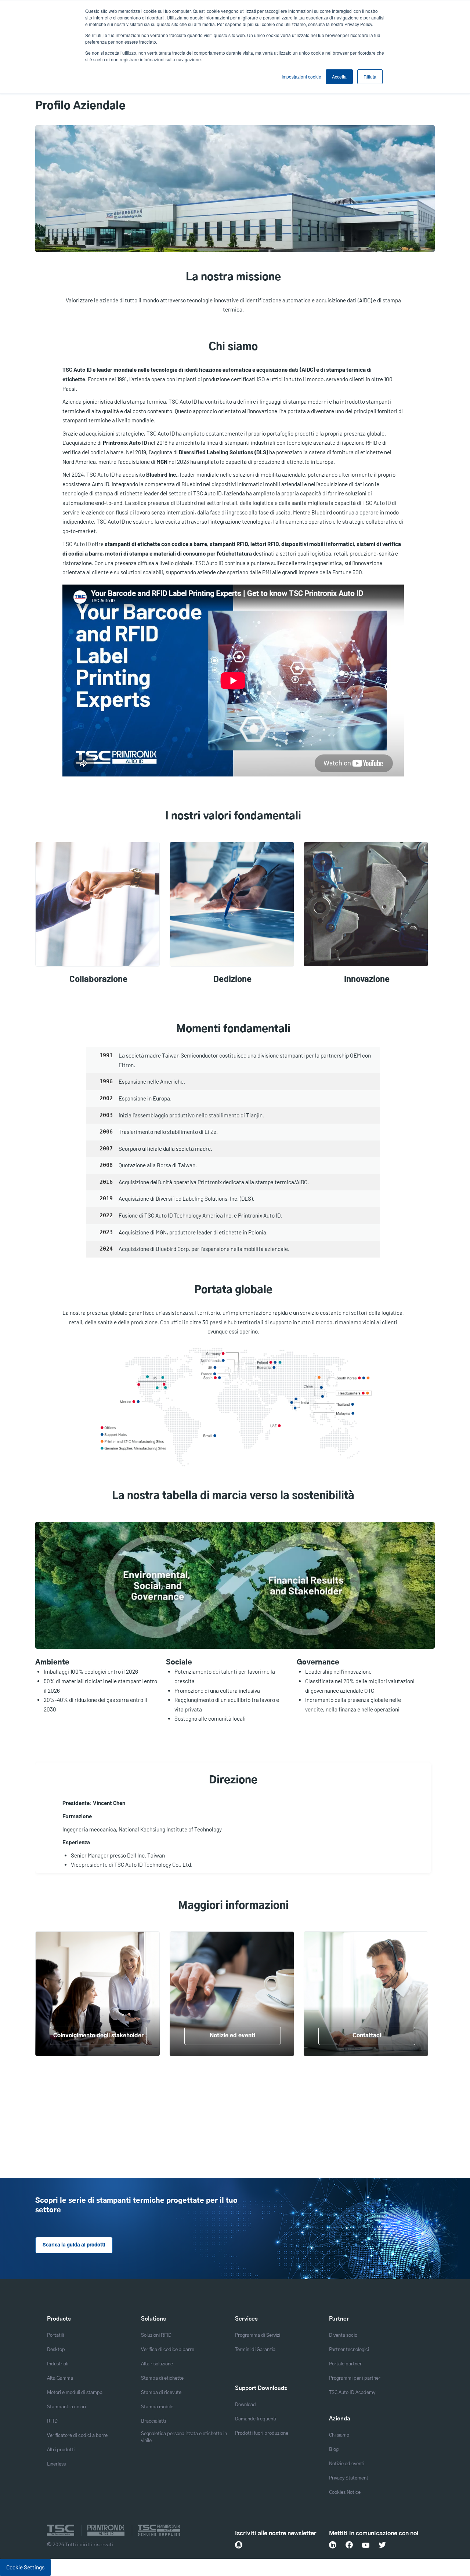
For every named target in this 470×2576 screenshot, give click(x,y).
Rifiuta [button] (370, 77)
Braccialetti (153, 2421)
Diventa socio (343, 2335)
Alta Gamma (60, 2378)
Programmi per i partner (355, 2378)
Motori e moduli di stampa (75, 2393)
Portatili (55, 2335)
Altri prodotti (61, 2450)
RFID (52, 2421)
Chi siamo (339, 2435)
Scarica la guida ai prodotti (74, 2245)
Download (245, 2405)
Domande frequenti (256, 2419)
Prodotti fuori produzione (262, 2433)
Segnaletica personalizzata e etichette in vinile (184, 2437)
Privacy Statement (349, 2478)
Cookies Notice (345, 2493)
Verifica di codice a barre (168, 2350)
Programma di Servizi (258, 2335)
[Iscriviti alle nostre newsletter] (239, 2545)
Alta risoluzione (157, 2364)
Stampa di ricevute (161, 2393)
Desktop (56, 2350)
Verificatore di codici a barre (77, 2436)
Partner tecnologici (349, 2350)
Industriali (58, 2364)
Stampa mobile (157, 2407)
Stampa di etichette (162, 2378)
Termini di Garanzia (255, 2350)
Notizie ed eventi (347, 2464)
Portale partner (345, 2364)
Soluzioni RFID (156, 2335)
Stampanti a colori (66, 2407)
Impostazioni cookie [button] (301, 77)
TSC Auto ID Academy (352, 2393)
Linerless (56, 2464)
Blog (334, 2450)
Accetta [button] (339, 77)
